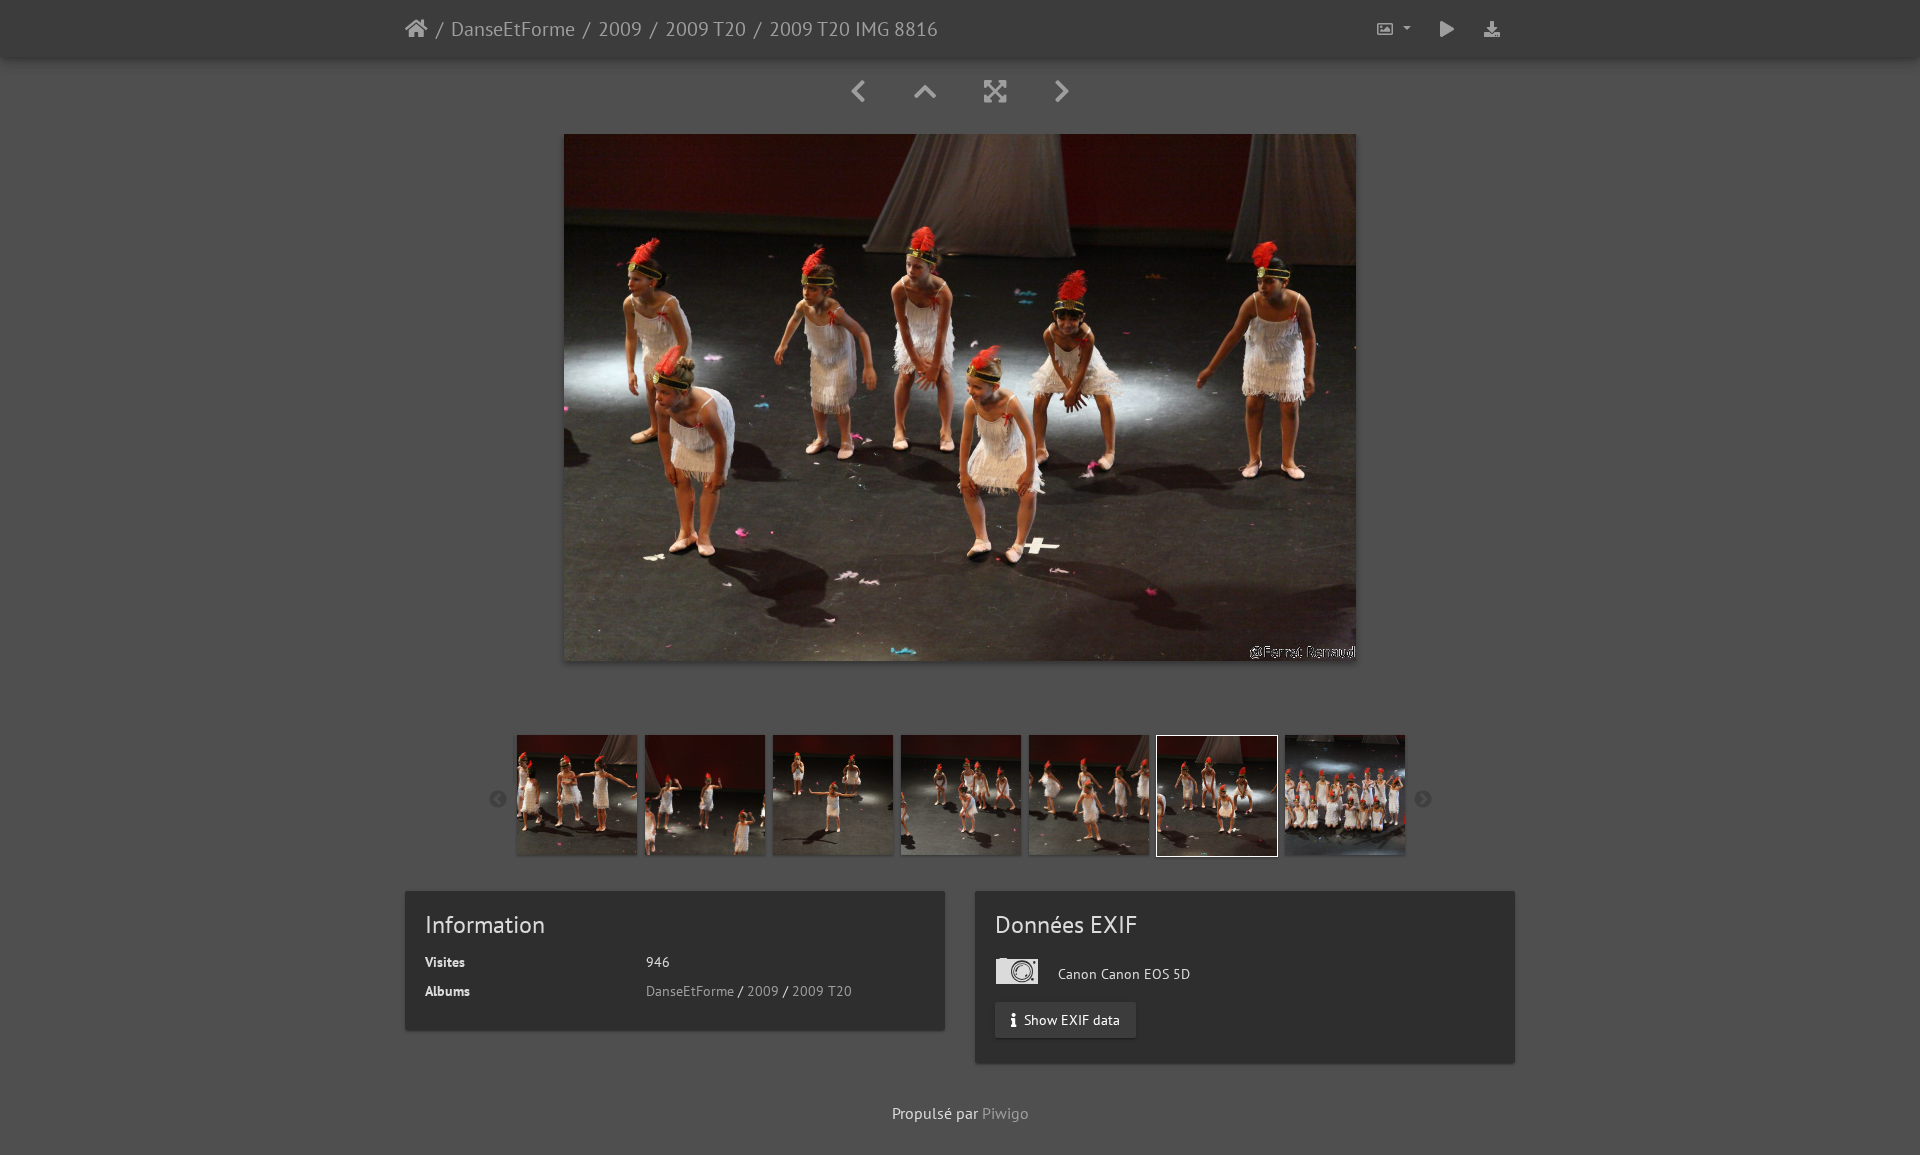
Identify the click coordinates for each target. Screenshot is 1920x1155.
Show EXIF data (1070, 1020)
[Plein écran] (995, 91)
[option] (577, 795)
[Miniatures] (925, 91)
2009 (620, 29)
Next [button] (1423, 800)
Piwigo (1005, 1113)
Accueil (416, 29)
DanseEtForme (513, 29)
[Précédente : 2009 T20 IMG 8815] (858, 91)
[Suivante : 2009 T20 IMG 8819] (1062, 91)
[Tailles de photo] (1393, 28)
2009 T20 (705, 29)
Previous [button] (498, 800)
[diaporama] (1447, 28)
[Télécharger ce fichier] (1492, 28)
